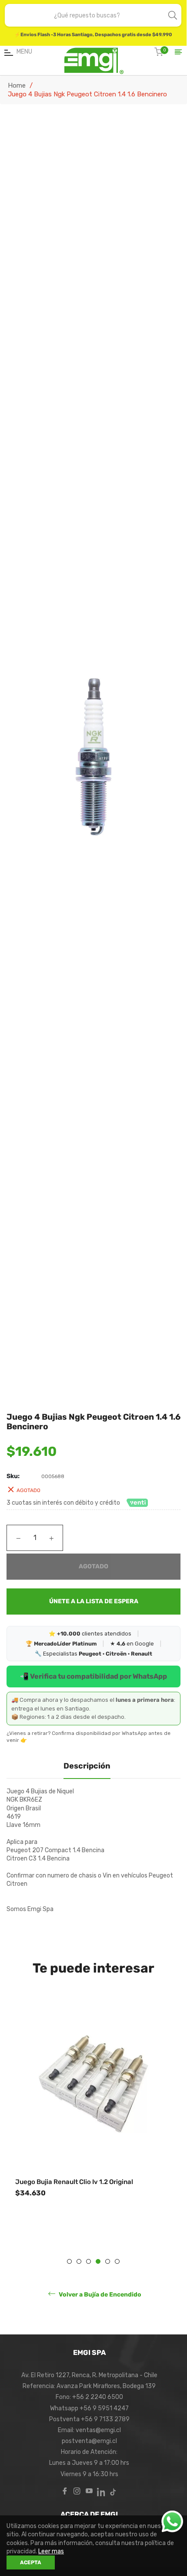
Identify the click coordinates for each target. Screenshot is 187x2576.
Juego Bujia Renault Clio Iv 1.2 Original (74, 2182)
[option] (93, 2120)
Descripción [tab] (87, 1766)
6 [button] (117, 2261)
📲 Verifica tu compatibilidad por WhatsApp (93, 1676)
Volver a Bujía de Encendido (99, 2294)
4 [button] (98, 2261)
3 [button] (88, 2261)
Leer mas (51, 2551)
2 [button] (79, 2261)
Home (17, 85)
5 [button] (108, 2261)
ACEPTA (31, 2562)
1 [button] (69, 2261)
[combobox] (87, 15)
